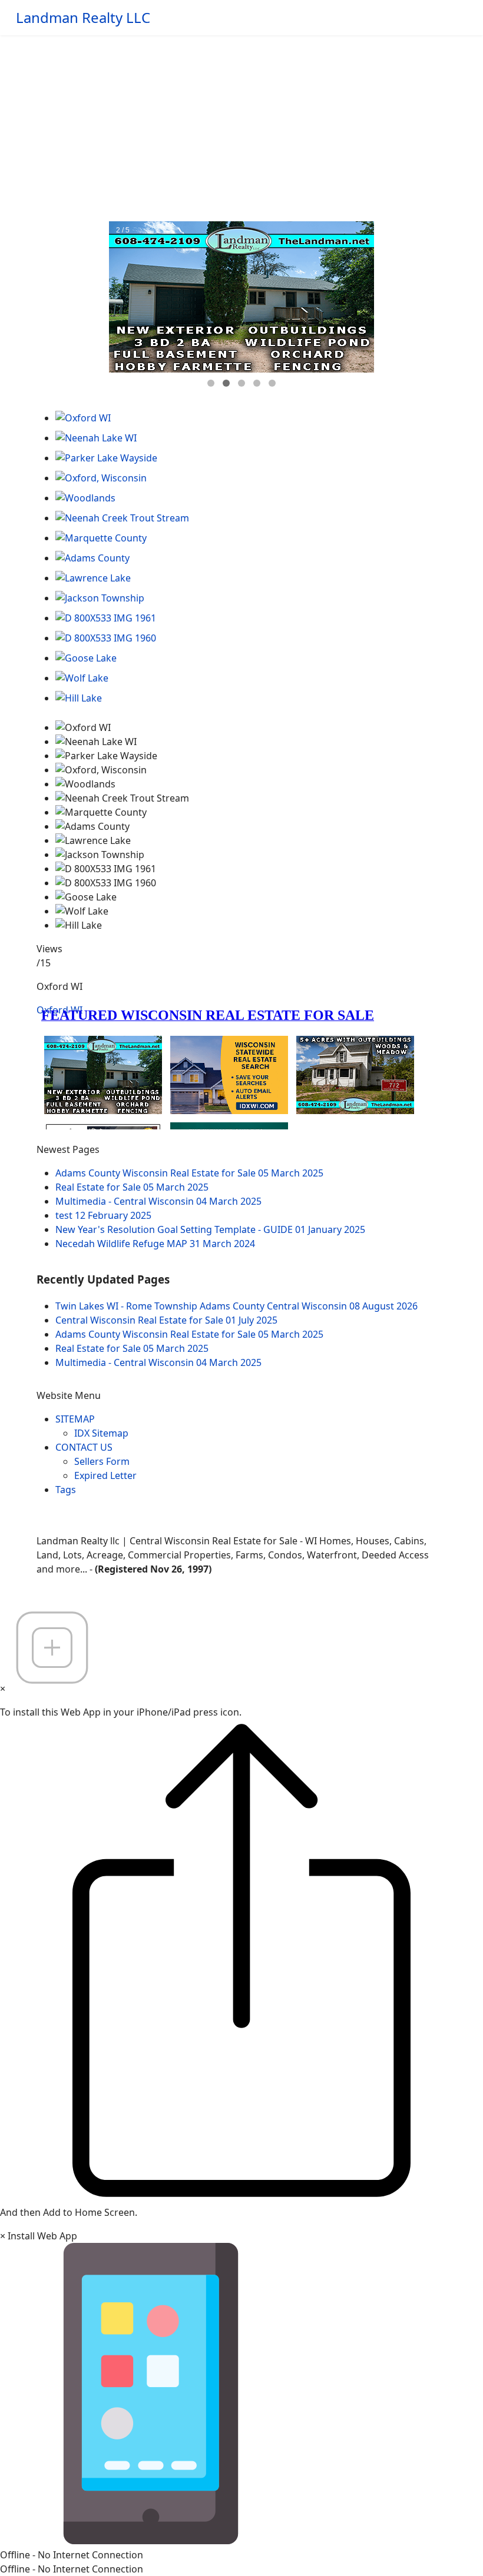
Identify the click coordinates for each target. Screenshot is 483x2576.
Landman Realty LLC (83, 18)
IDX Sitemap (101, 1433)
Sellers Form (102, 1461)
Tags (66, 1490)
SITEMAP (75, 1419)
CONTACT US (84, 1447)
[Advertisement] (241, 124)
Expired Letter (105, 1475)
